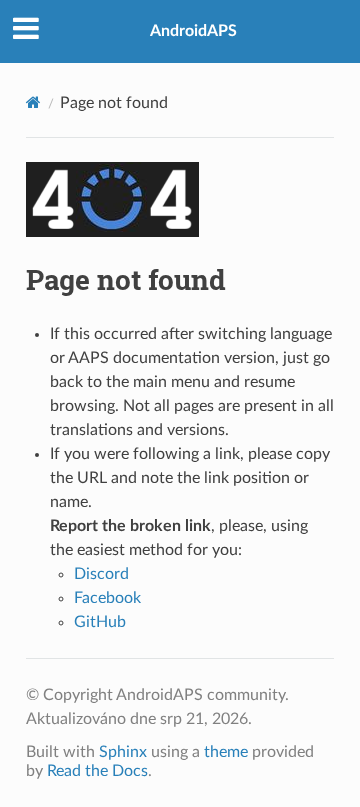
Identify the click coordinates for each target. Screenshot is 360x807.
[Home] (33, 102)
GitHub (100, 622)
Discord (101, 574)
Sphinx (123, 752)
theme (226, 752)
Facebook (107, 598)
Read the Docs (97, 771)
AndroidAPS (193, 31)
